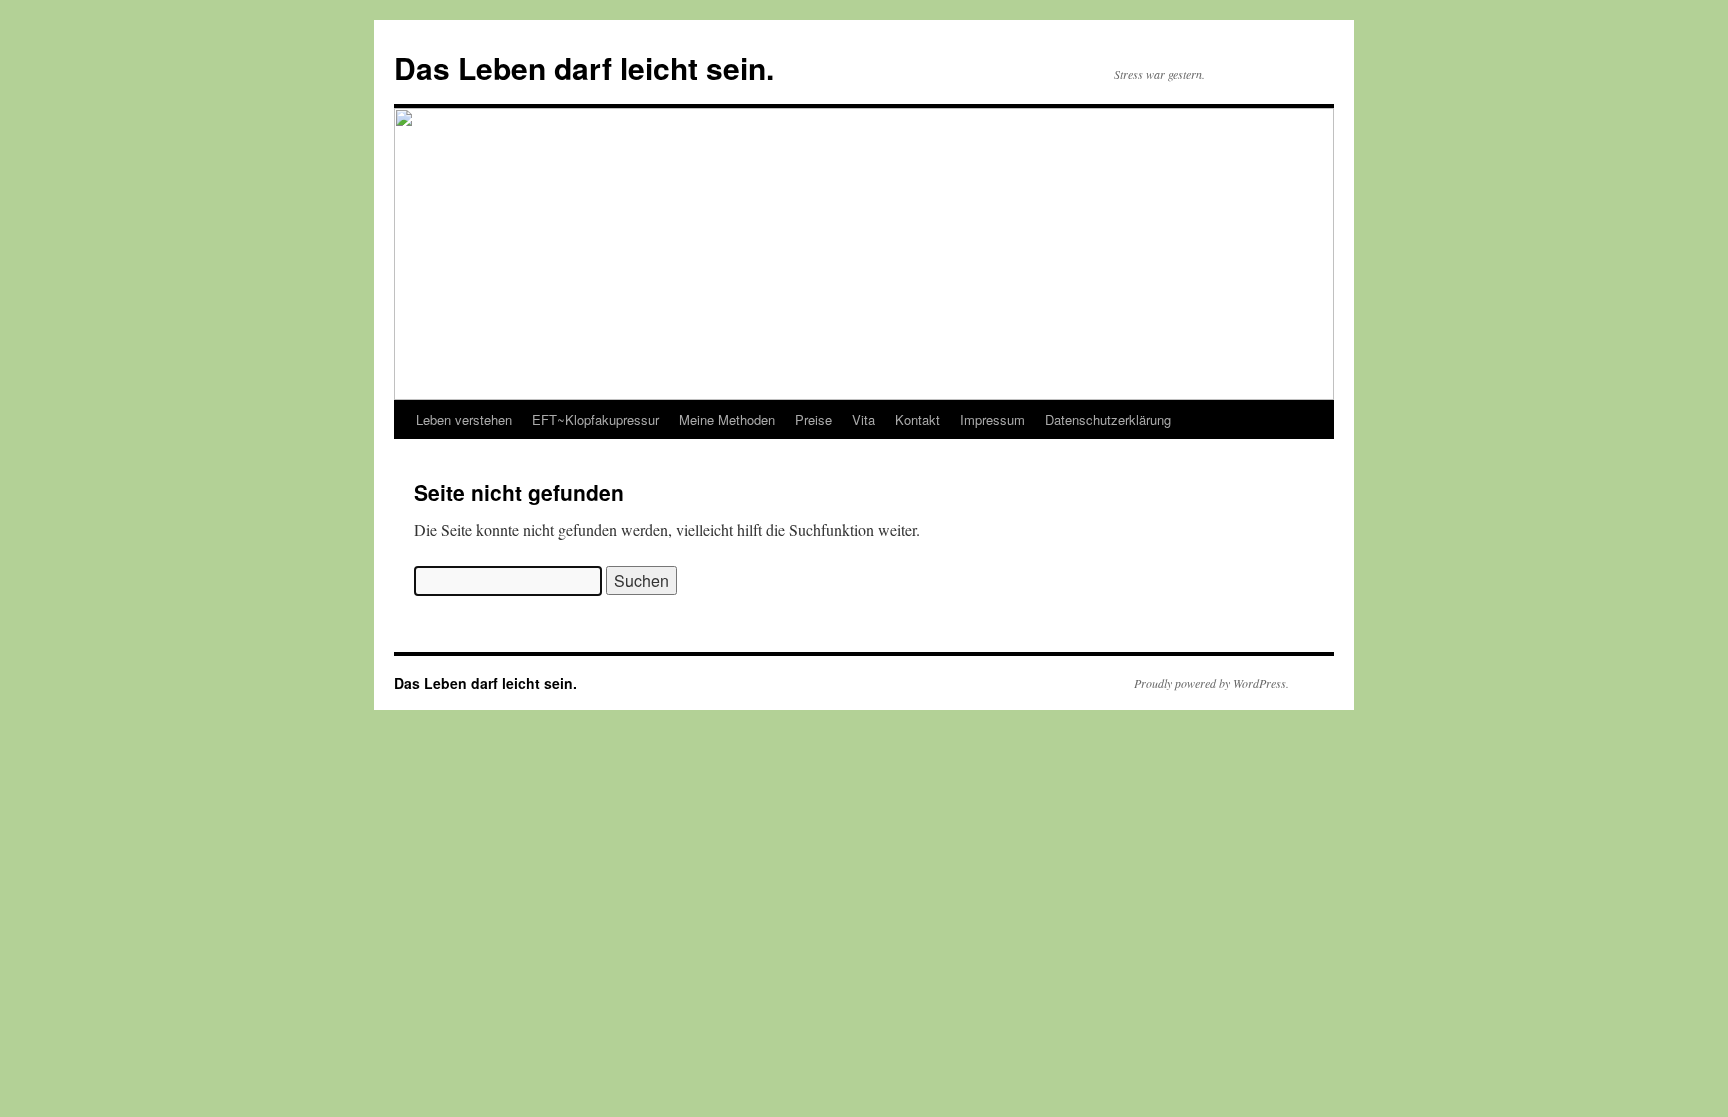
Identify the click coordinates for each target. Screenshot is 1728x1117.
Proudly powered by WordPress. (1211, 683)
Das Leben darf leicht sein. (584, 67)
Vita (863, 419)
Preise (813, 419)
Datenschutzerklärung (1108, 419)
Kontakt (917, 419)
